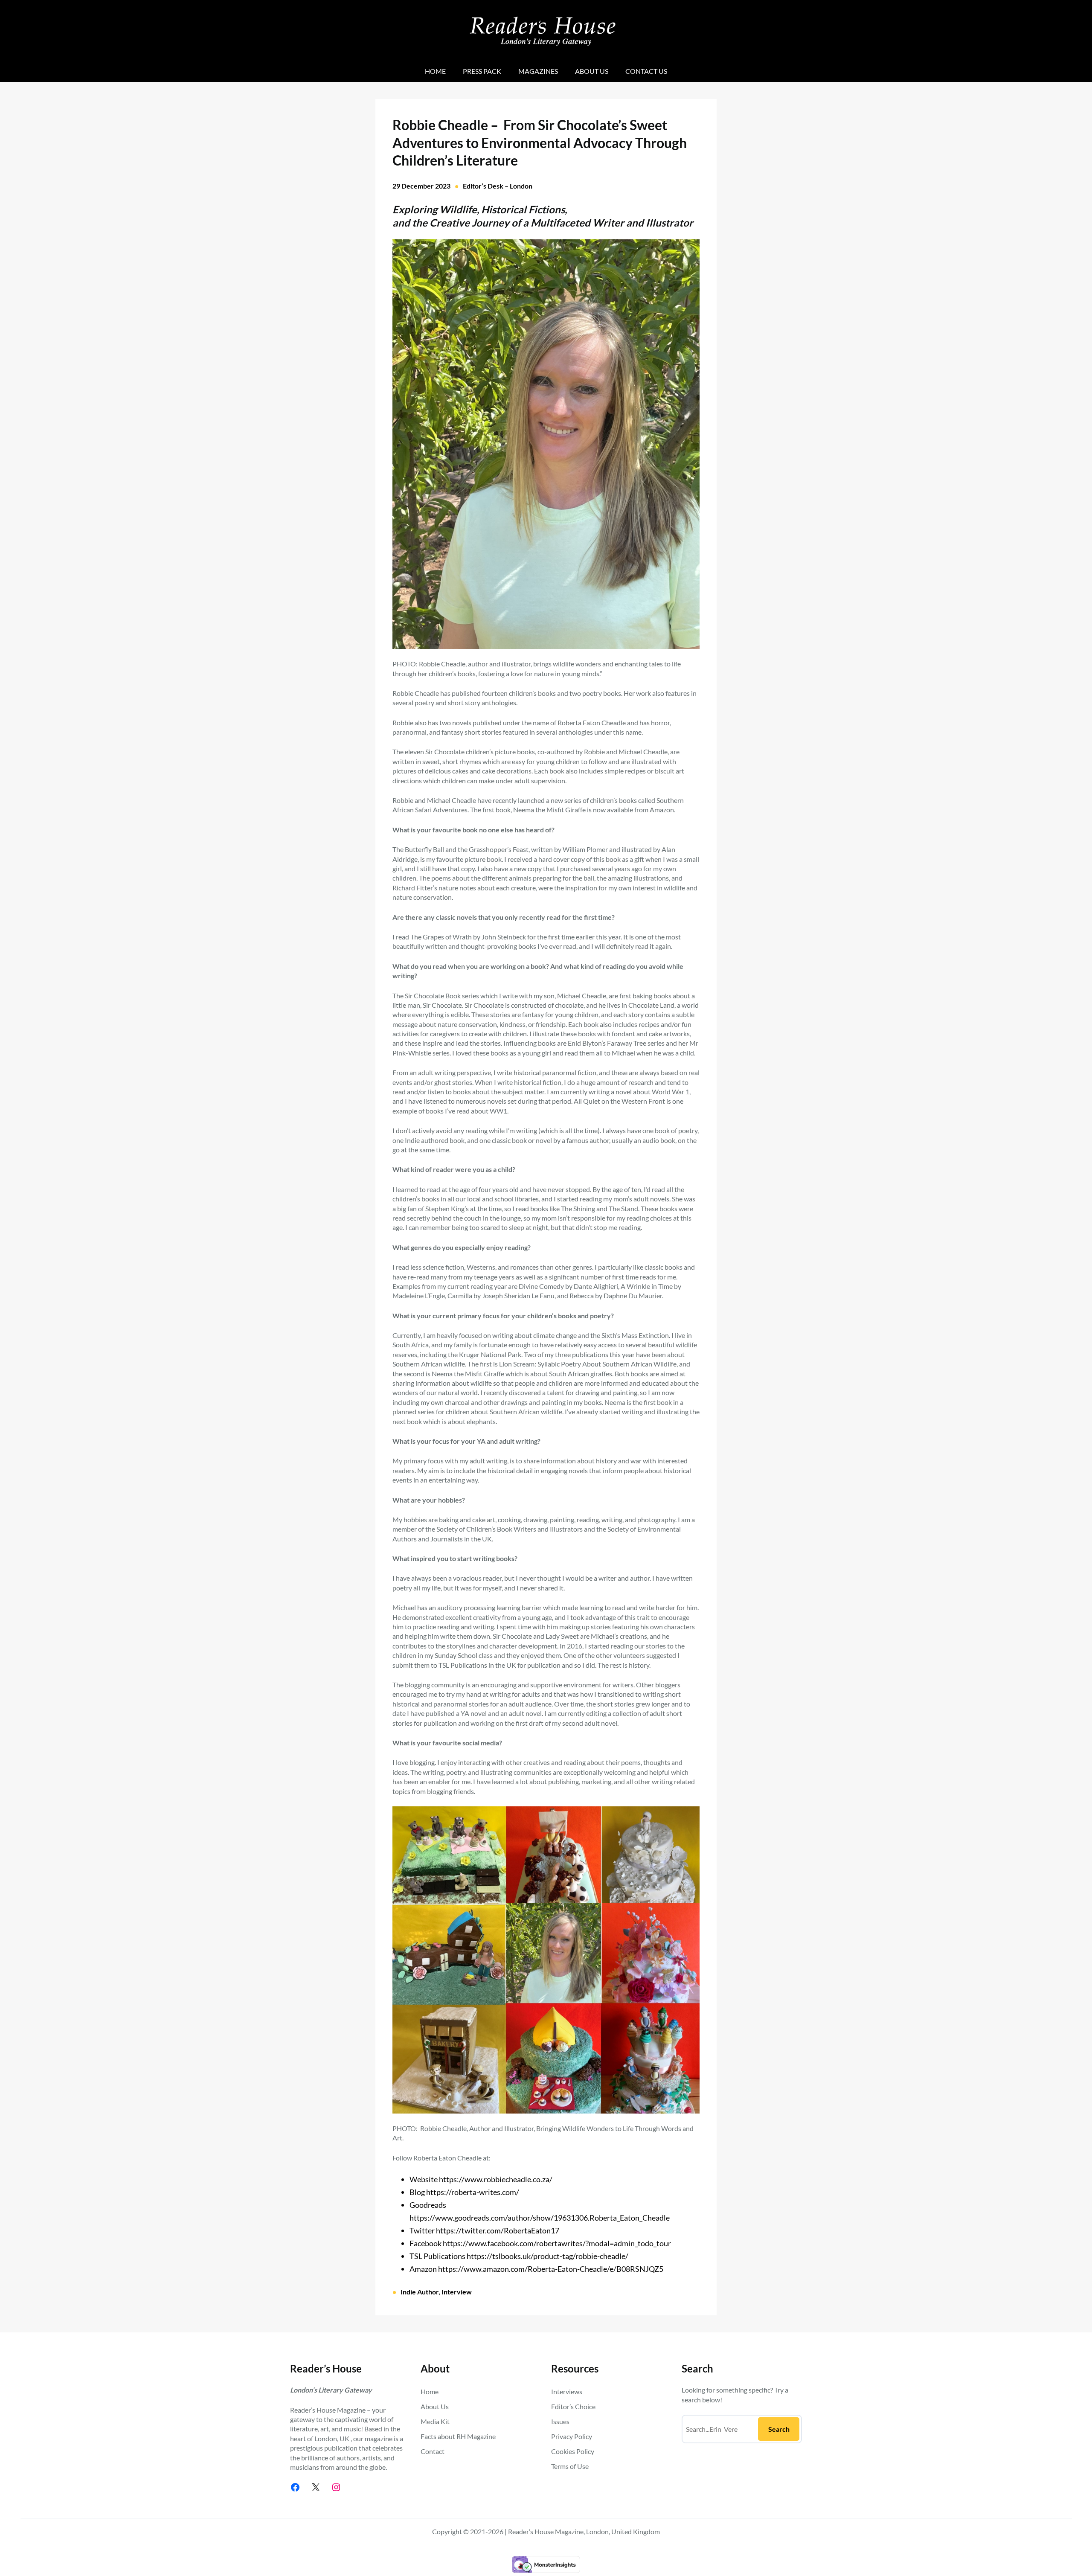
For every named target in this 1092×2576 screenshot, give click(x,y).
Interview (457, 2292)
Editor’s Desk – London (498, 186)
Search (779, 2429)
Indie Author (420, 2292)
